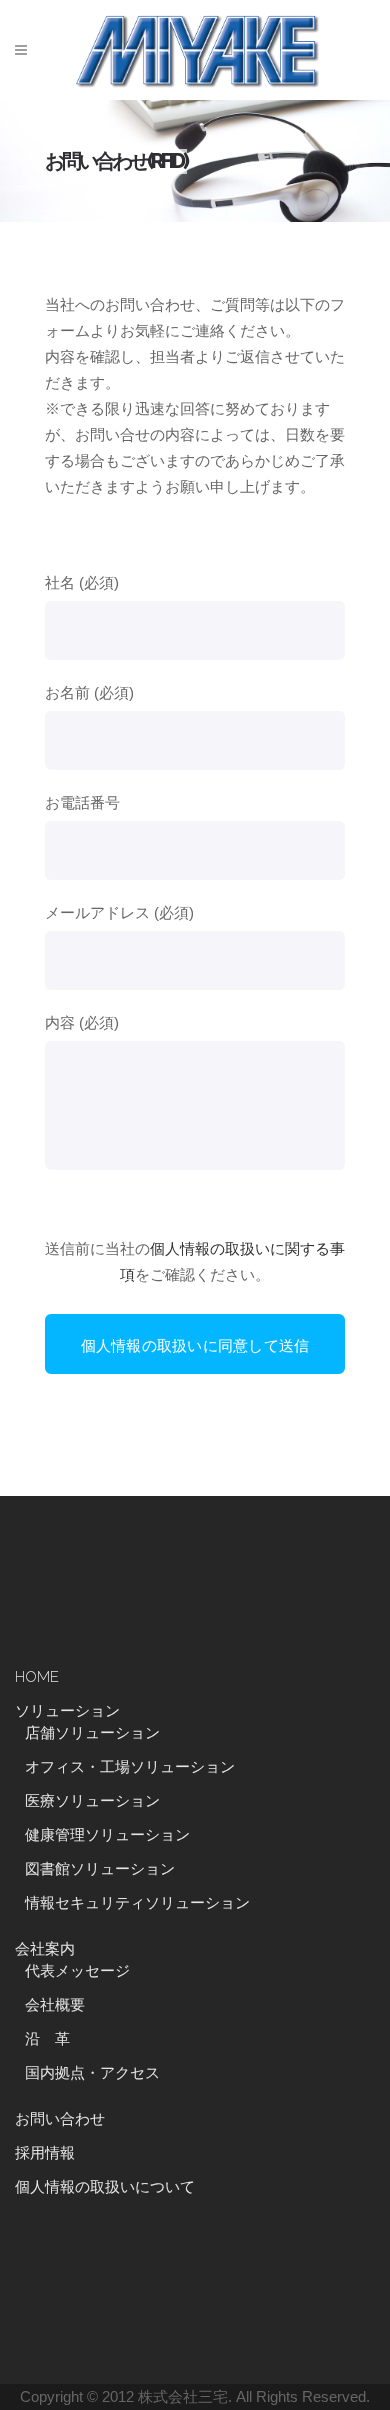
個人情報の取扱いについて (105, 2187)
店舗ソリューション (92, 1733)
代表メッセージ (77, 1971)
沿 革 (55, 2039)
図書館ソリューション (100, 1869)
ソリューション (67, 1711)
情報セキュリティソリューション (137, 1903)
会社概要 (55, 2005)
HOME (37, 1677)
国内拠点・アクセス (92, 2073)
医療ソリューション (92, 1801)
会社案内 (45, 1949)
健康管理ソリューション (107, 1835)
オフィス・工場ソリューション (130, 1767)
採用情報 (45, 2153)
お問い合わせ (60, 2119)
